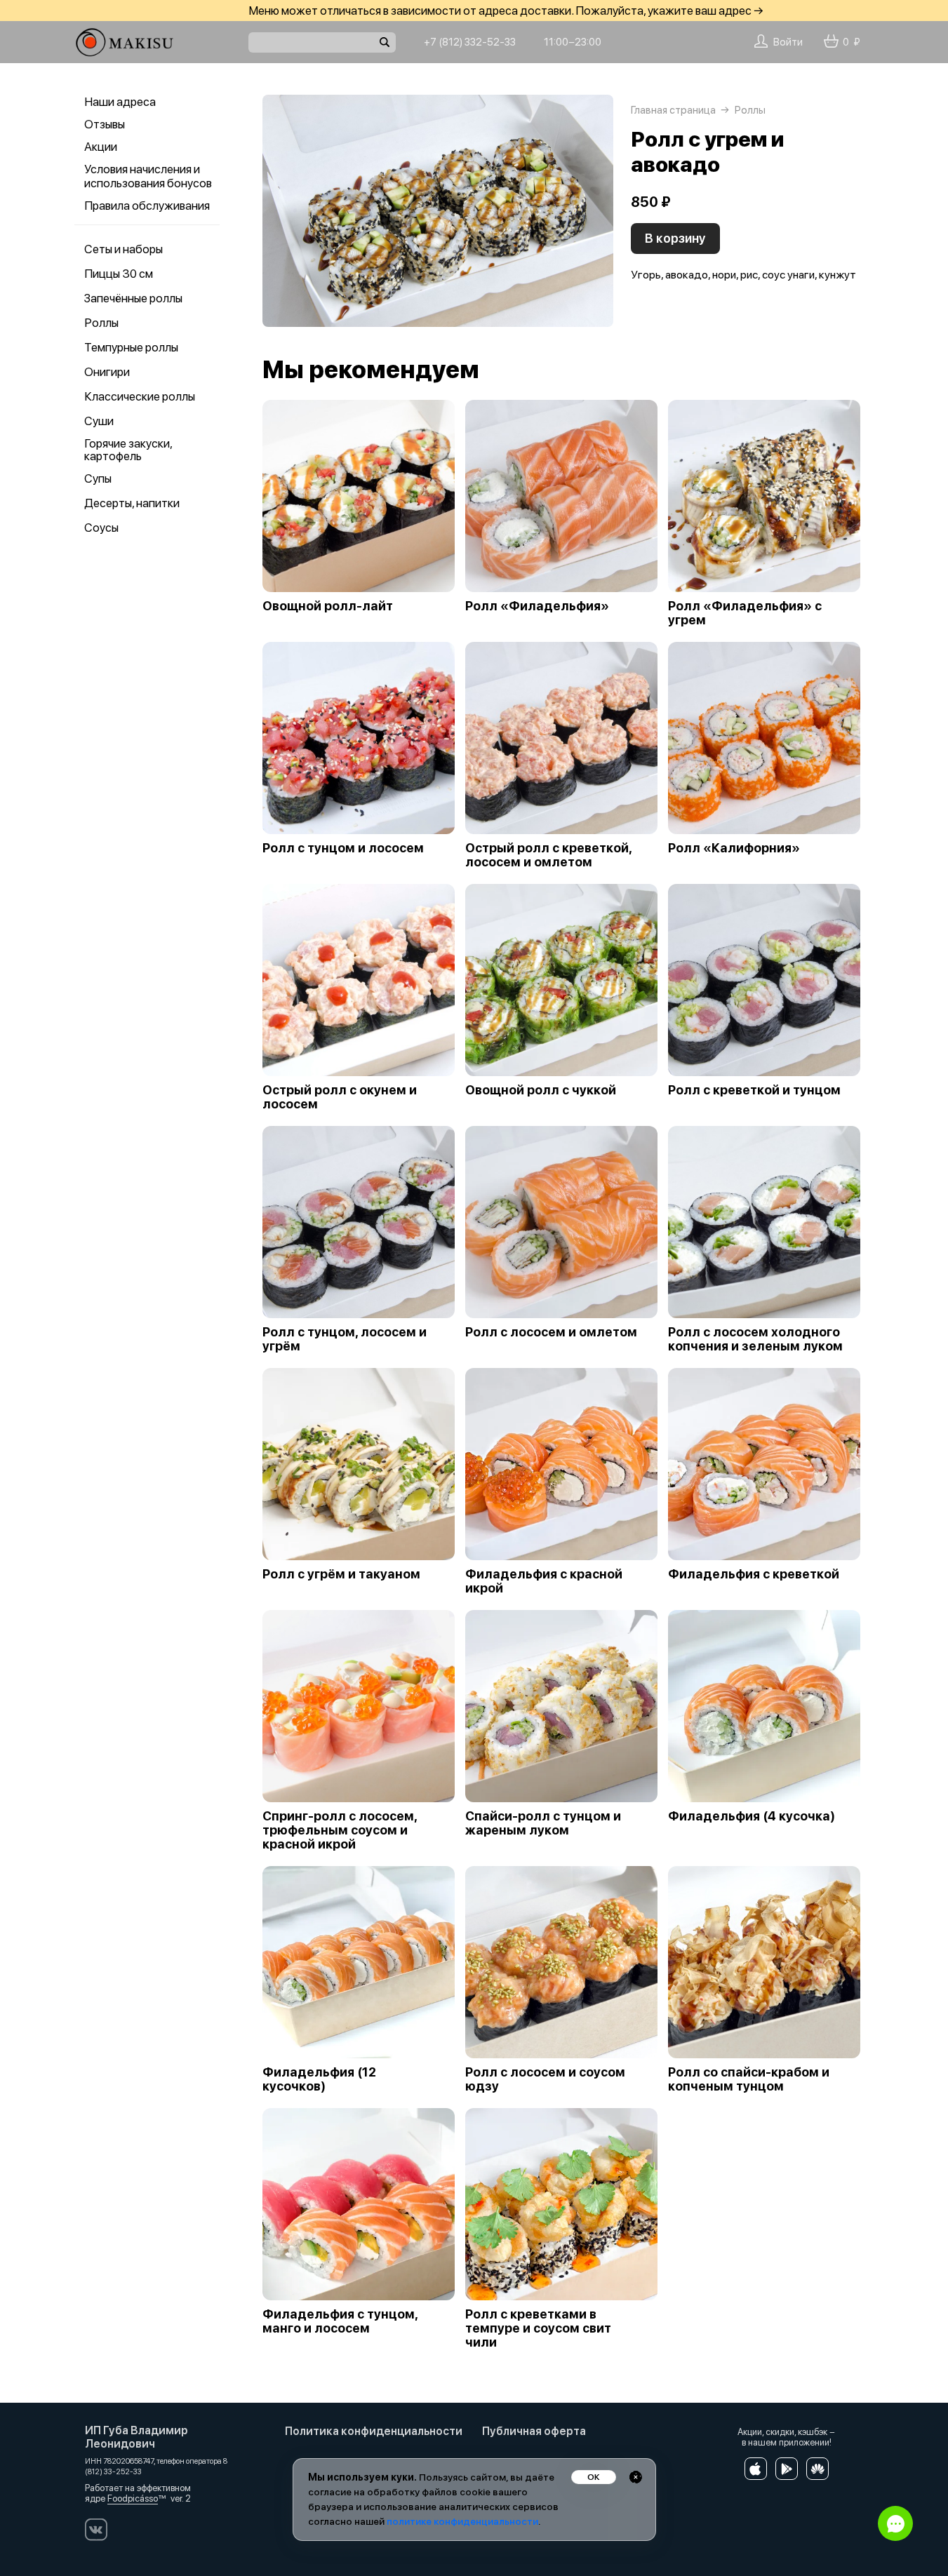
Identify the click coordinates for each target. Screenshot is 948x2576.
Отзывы (105, 124)
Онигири (107, 372)
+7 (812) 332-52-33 (470, 42)
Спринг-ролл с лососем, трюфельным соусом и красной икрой (340, 1830)
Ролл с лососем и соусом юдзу (545, 2079)
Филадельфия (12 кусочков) (319, 2079)
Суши (99, 421)
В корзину (675, 238)
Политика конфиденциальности (374, 2431)
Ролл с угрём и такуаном (341, 1574)
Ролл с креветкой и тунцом (754, 1090)
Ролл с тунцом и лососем (343, 848)
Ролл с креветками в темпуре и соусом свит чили (538, 2328)
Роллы (101, 323)
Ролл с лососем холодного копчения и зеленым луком (755, 1339)
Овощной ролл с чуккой (541, 1090)
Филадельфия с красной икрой (544, 1581)
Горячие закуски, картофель (128, 450)
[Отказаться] (636, 2477)
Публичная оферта (534, 2431)
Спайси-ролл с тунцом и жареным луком (543, 1823)
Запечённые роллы (133, 298)
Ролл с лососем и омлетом (551, 1332)
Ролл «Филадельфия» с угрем (745, 613)
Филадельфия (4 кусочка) (752, 1816)
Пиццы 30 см (119, 274)
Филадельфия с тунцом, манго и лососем (340, 2321)
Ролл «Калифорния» (734, 848)
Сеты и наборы (123, 249)
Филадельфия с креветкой (754, 1574)
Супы (98, 478)
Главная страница (673, 110)
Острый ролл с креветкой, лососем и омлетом (548, 855)
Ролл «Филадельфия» (537, 606)
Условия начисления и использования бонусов (148, 176)
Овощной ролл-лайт (328, 606)
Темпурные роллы (131, 347)
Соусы (101, 528)
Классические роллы (140, 396)
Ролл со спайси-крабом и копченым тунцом (749, 2079)
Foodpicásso (133, 2498)
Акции (101, 147)
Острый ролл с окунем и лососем (340, 1097)
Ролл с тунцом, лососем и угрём (345, 1339)
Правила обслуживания (147, 206)
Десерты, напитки (132, 503)
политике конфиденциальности (462, 2521)
